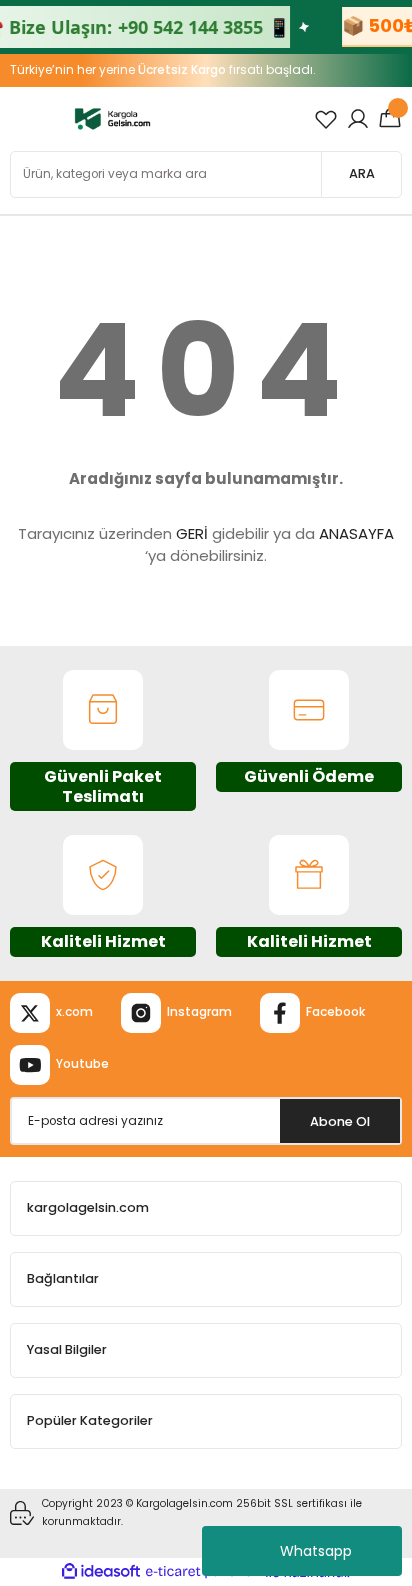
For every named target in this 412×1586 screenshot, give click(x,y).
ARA (362, 173)
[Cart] (390, 119)
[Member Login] (358, 119)
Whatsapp (316, 1551)
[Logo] (112, 118)
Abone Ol (340, 1121)
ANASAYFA (356, 533)
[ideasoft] (101, 1572)
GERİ (192, 533)
